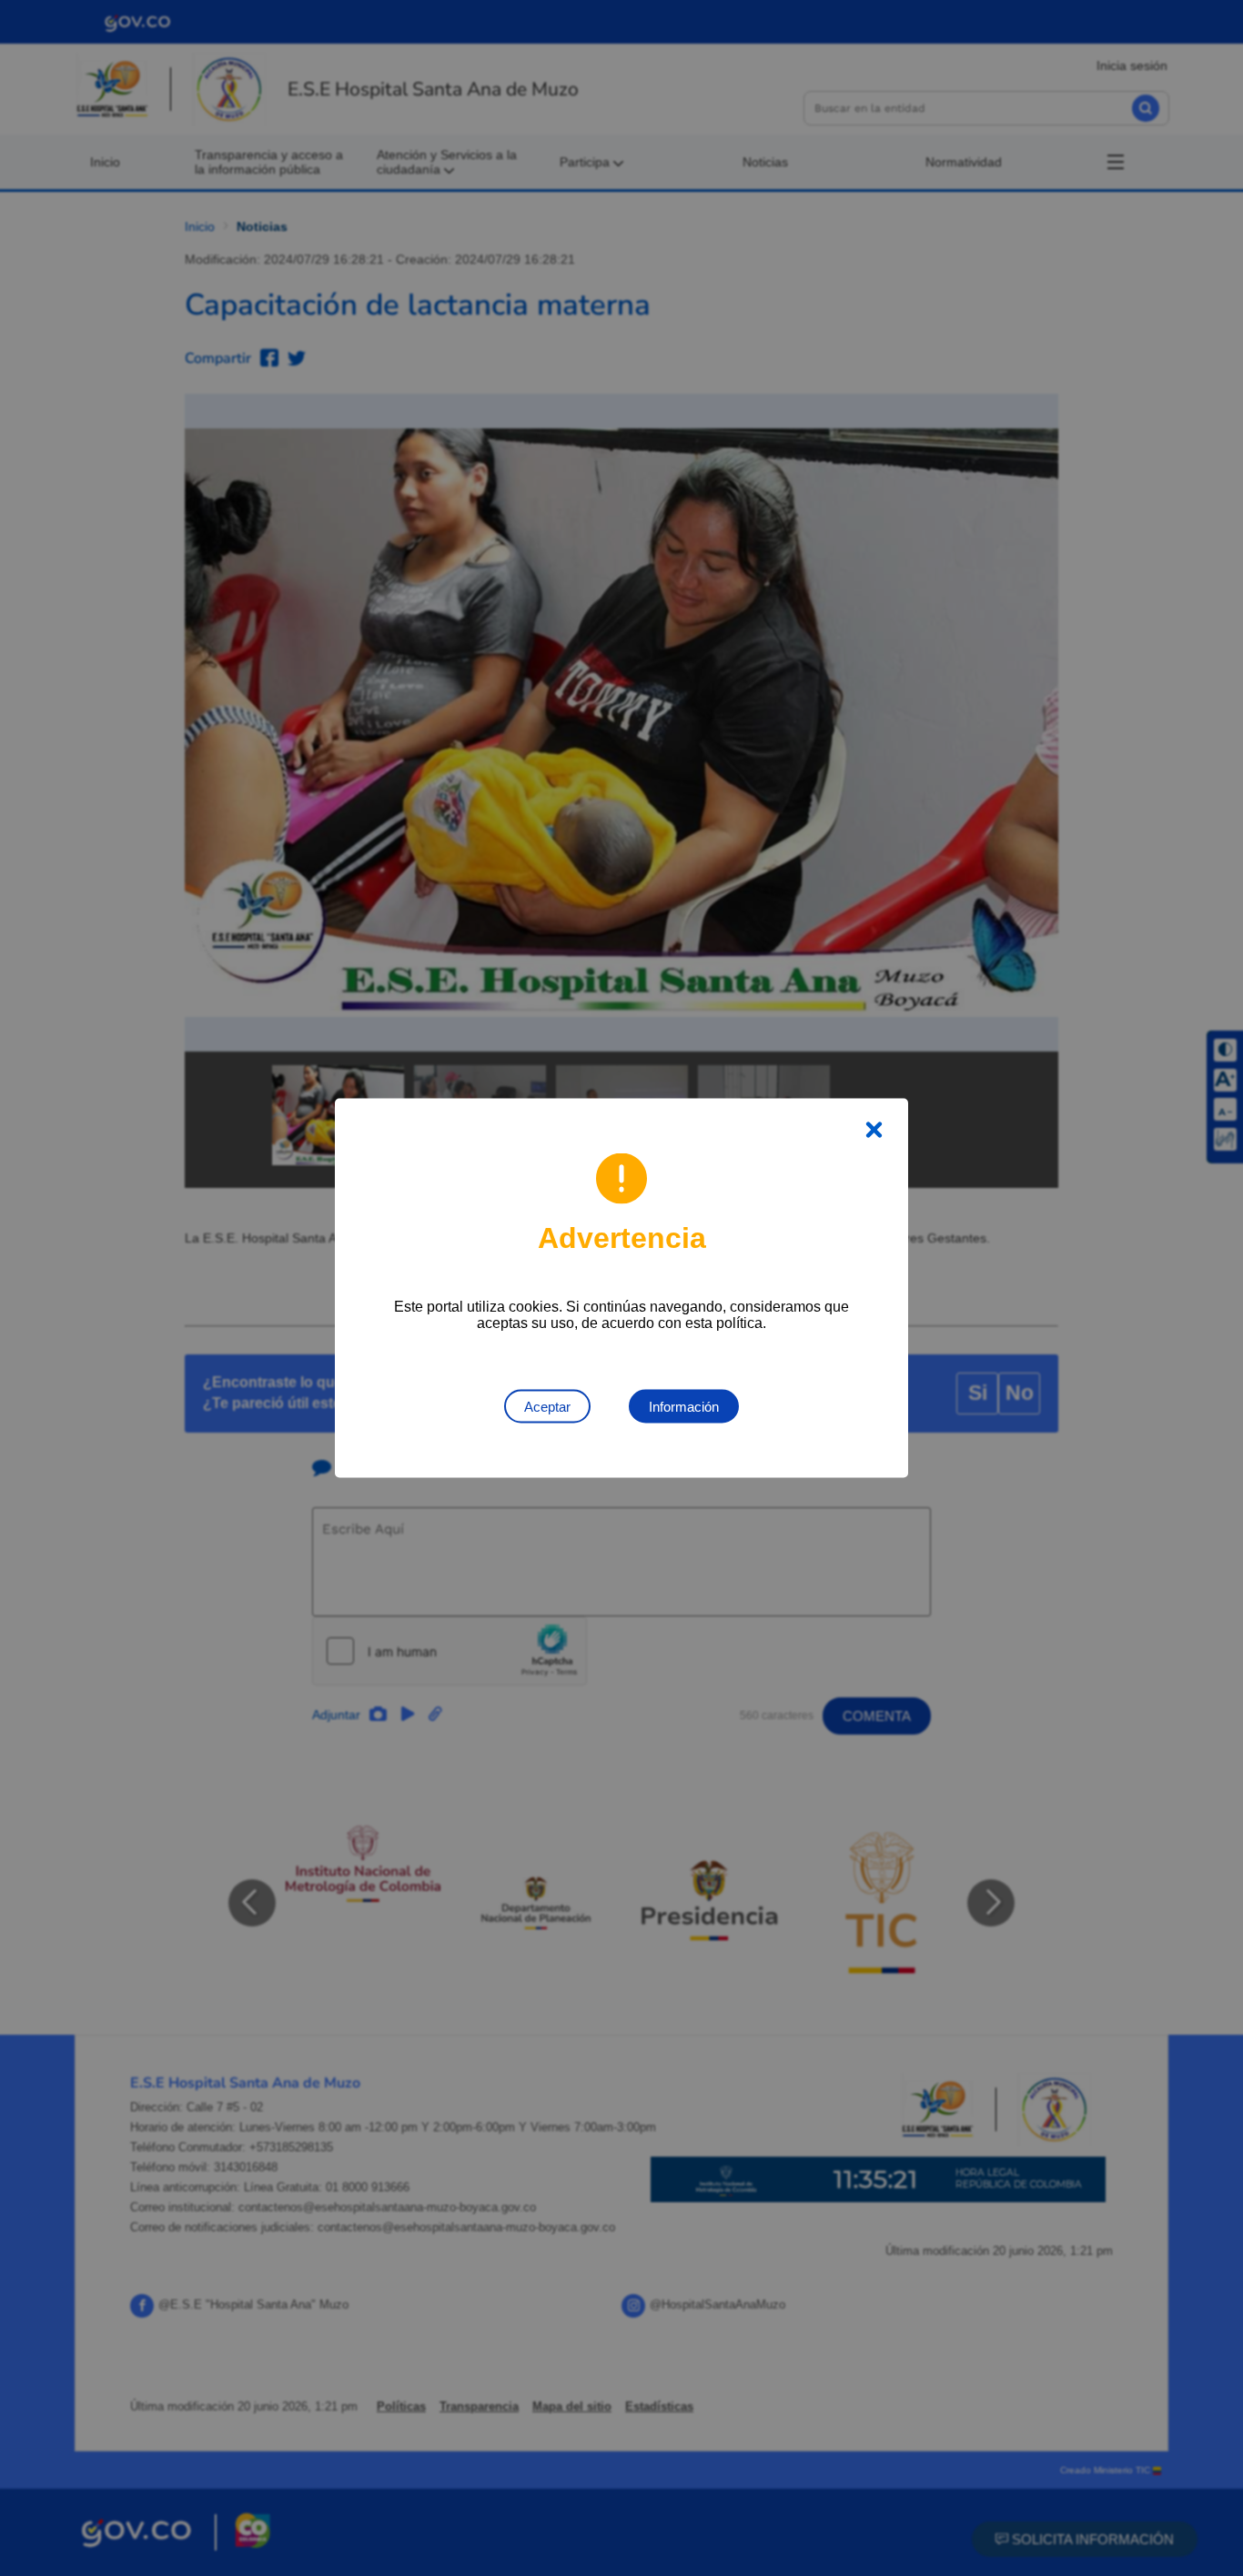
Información (684, 1407)
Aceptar (547, 1407)
